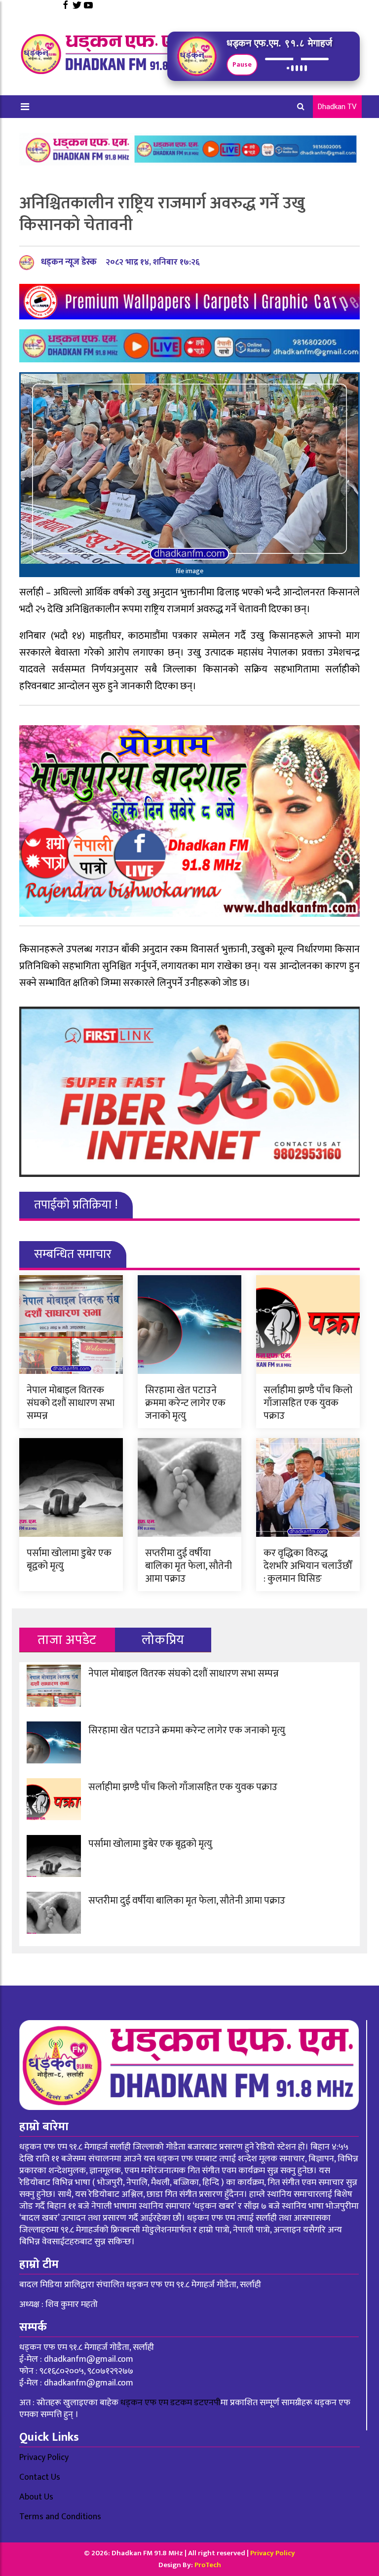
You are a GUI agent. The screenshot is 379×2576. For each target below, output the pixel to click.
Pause (242, 64)
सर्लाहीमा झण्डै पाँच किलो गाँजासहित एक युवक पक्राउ (308, 1403)
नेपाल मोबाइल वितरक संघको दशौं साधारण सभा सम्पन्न (71, 1403)
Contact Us (40, 2477)
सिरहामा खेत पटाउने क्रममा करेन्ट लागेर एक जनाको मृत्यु (185, 1403)
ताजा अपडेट (67, 1640)
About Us (36, 2497)
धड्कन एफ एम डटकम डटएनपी (171, 2403)
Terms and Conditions (60, 2517)
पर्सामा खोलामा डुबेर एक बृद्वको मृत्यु (69, 1560)
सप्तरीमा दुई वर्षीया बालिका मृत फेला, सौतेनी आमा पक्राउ (189, 1566)
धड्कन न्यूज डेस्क (69, 262)
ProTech (208, 2565)
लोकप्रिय (163, 1640)
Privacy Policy (44, 2458)
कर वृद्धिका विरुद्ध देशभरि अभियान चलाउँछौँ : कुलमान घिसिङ (308, 1566)
